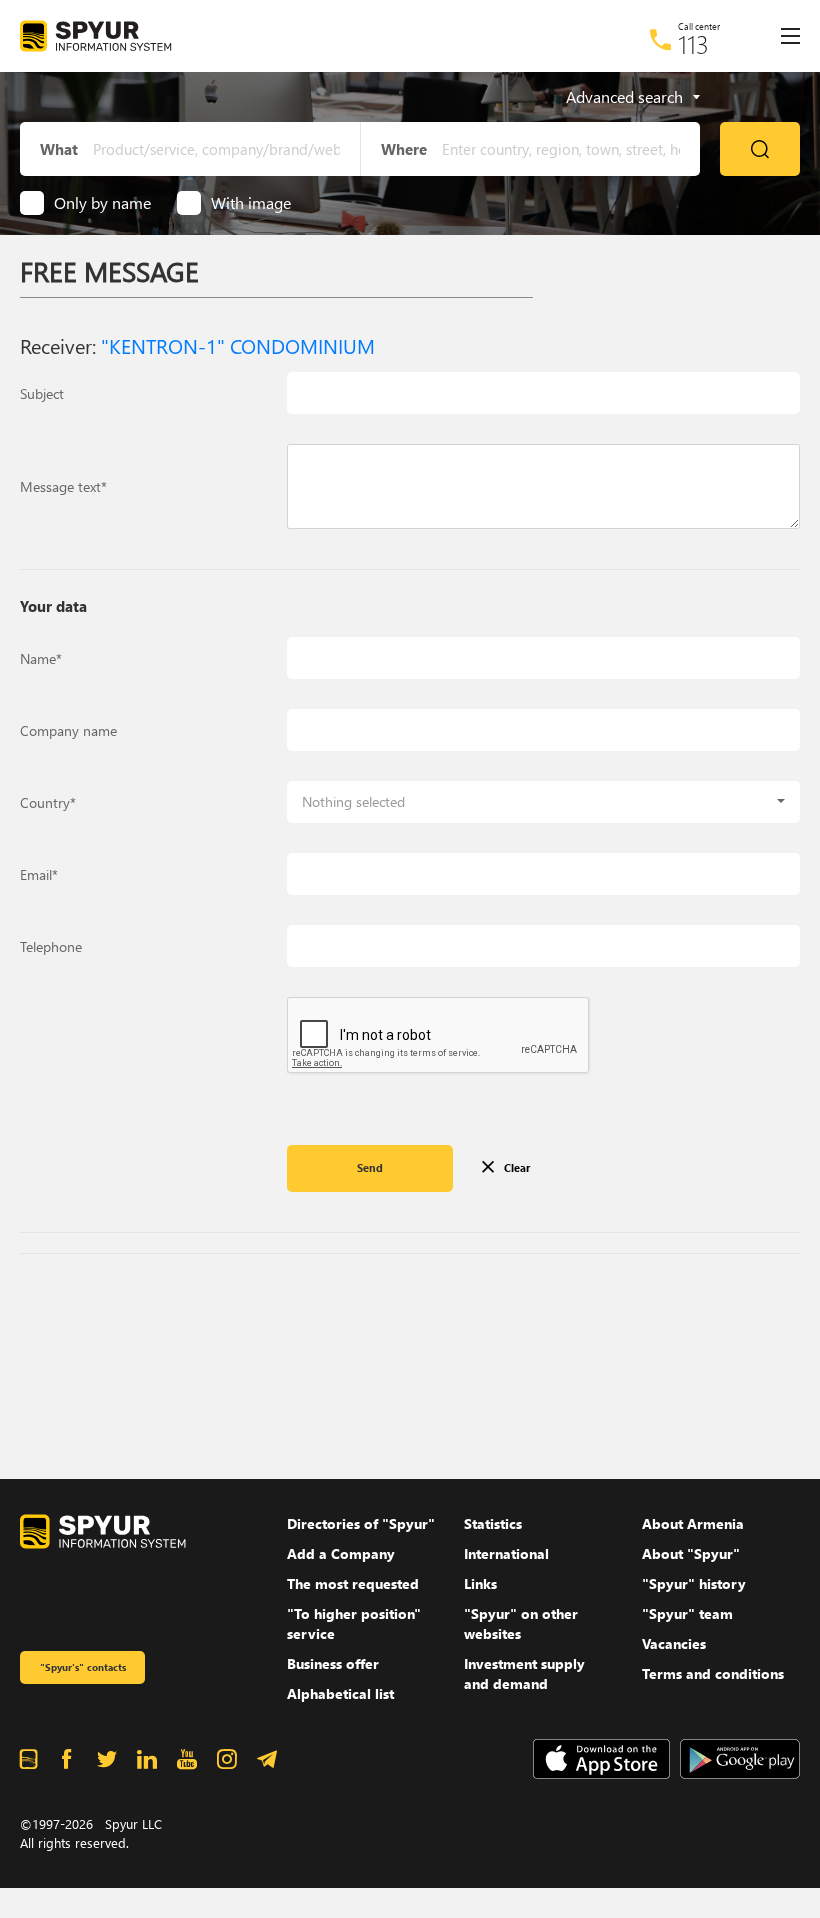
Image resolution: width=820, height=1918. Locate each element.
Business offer (333, 1663)
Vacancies (674, 1643)
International (506, 1553)
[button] (543, 802)
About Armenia (693, 1523)
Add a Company (341, 1553)
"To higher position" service (354, 1623)
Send (370, 1167)
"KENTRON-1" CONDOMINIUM (238, 345)
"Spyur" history (694, 1583)
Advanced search (624, 97)
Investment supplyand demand (524, 1673)
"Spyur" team (687, 1613)
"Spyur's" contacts (83, 1667)
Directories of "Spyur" (361, 1523)
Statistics (493, 1523)
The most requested (353, 1583)
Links (480, 1583)
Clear (517, 1167)
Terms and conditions (713, 1673)
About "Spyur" (691, 1553)
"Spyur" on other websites (521, 1623)
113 (693, 44)
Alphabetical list (340, 1693)
